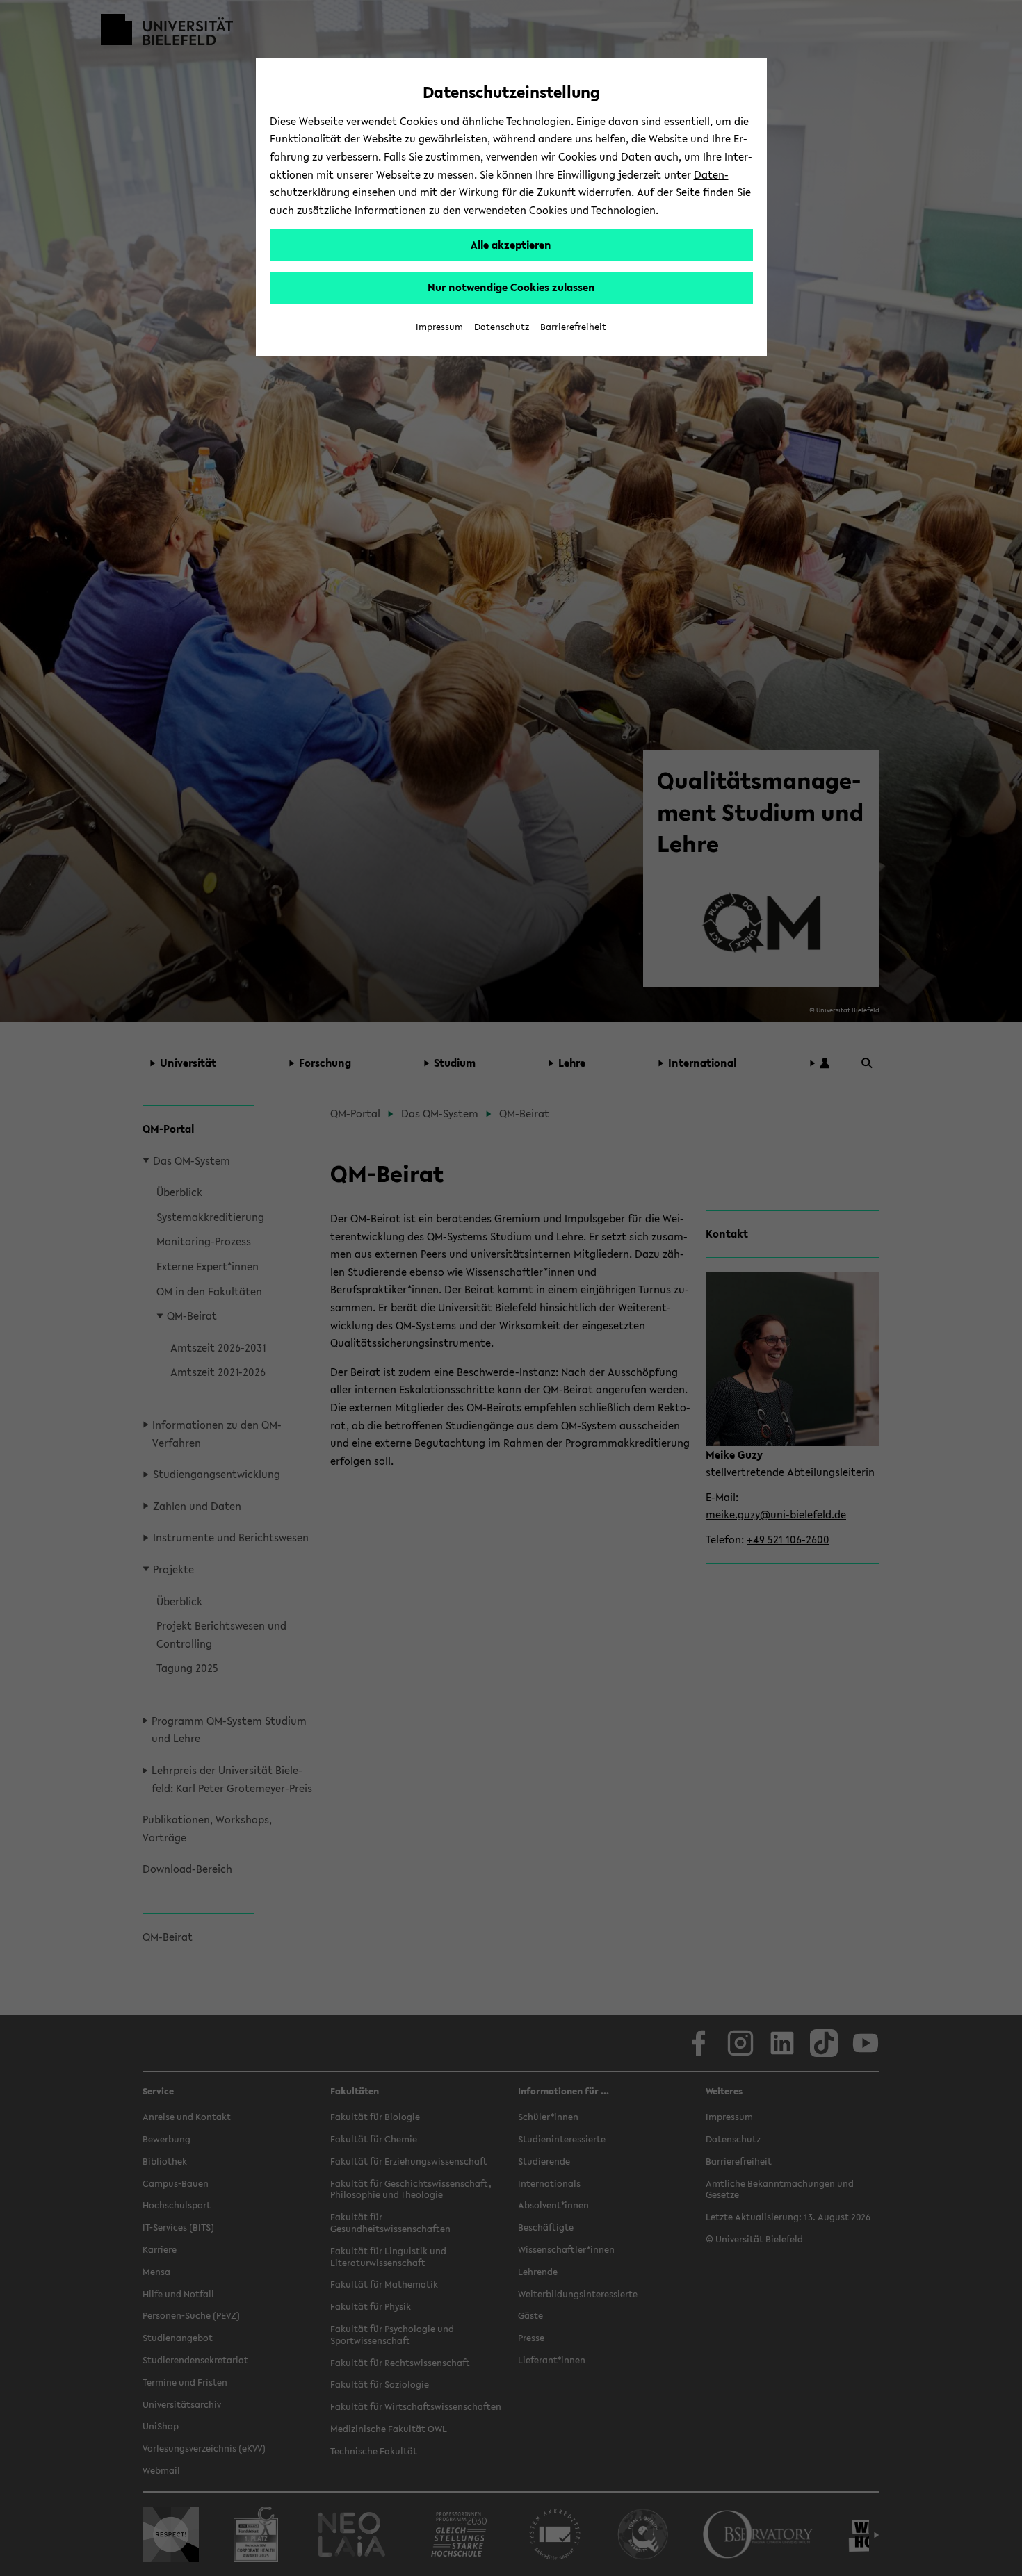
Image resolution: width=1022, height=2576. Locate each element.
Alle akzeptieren (511, 245)
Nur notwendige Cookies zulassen (511, 287)
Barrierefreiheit (573, 327)
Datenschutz (502, 327)
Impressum (439, 327)
